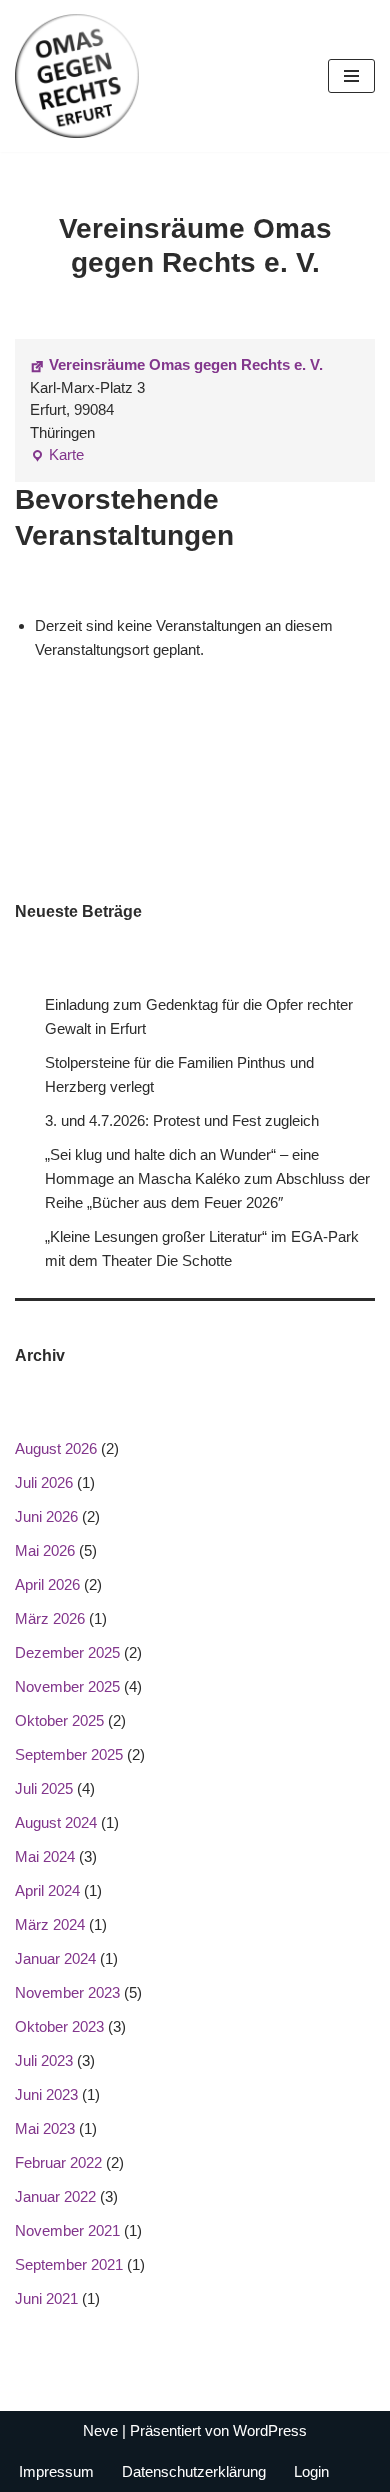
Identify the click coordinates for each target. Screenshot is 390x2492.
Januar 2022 (55, 2196)
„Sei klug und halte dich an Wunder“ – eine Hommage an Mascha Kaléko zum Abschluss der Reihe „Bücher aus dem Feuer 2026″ (207, 1178)
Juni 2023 (46, 2094)
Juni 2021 (46, 2298)
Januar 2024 (55, 1958)
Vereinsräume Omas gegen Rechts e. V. (186, 364)
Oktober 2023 (59, 2026)
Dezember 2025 (67, 1652)
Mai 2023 (45, 2128)
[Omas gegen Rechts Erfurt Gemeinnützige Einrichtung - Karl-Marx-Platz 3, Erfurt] (77, 76)
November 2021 (67, 2230)
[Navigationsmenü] (351, 76)
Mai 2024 (45, 1856)
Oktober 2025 (59, 1720)
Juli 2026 (44, 1482)
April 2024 (47, 1890)
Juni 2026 (46, 1516)
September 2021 (69, 2264)
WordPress (270, 2430)
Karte (57, 456)
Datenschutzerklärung (194, 2471)
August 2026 (56, 1448)
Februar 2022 (58, 2162)
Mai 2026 (45, 1550)
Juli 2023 (44, 2060)
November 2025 (67, 1686)
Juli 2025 (44, 1788)
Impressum (56, 2471)
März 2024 (50, 1924)
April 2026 (47, 1584)
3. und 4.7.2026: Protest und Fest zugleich (182, 1120)
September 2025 (69, 1754)
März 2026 (50, 1618)
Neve (100, 2430)
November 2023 (67, 1992)
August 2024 (56, 1822)
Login (311, 2471)
